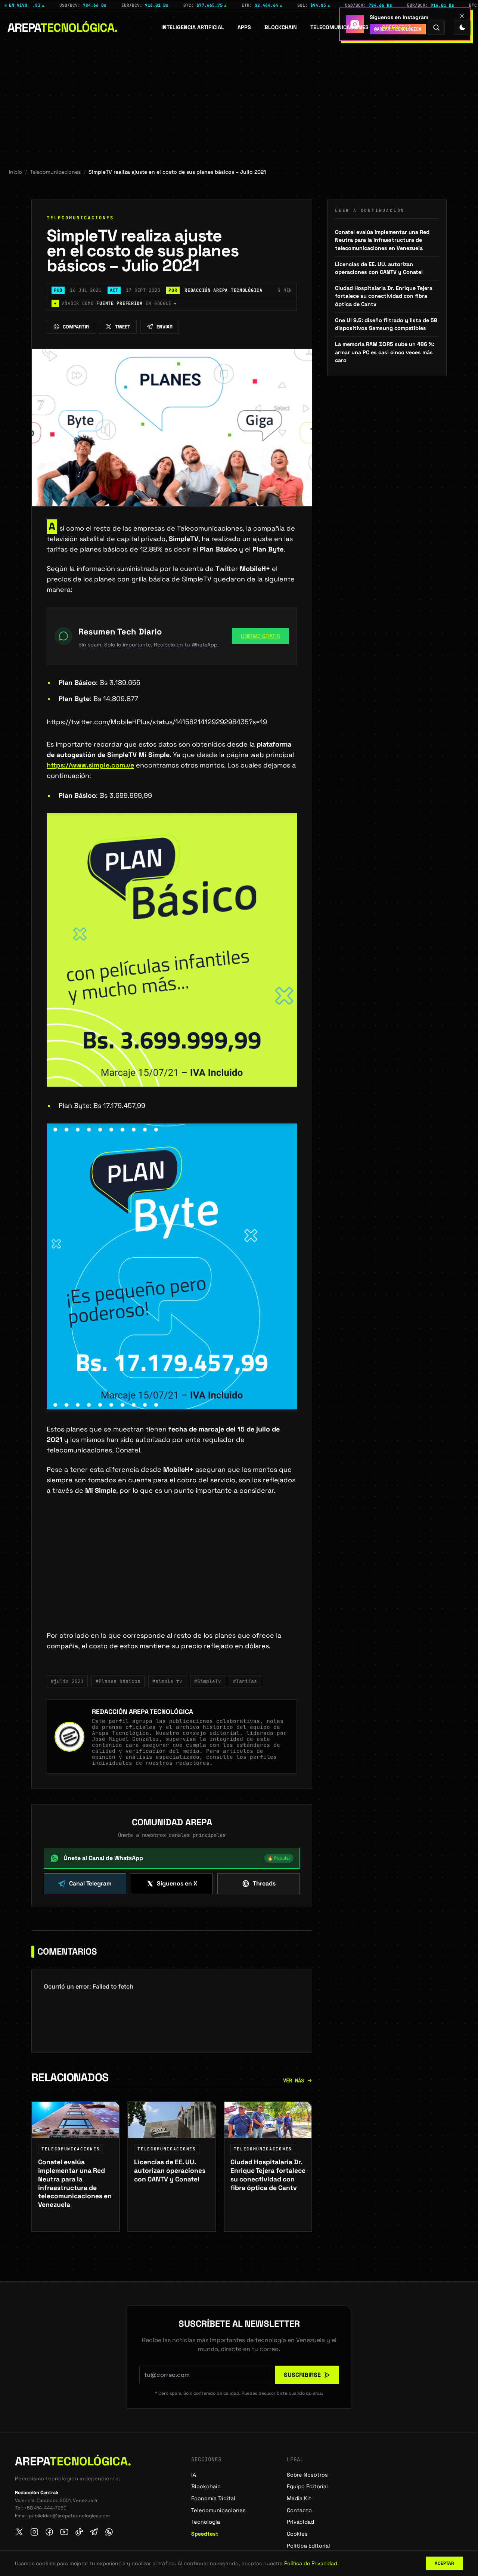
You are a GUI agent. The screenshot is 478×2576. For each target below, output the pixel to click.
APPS (244, 27)
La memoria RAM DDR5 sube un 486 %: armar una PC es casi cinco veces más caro (385, 352)
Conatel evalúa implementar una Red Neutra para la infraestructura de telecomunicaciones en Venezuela (382, 240)
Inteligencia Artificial (193, 27)
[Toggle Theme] (462, 27)
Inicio (15, 172)
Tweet (123, 327)
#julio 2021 (67, 1681)
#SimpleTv (208, 1681)
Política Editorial (308, 2546)
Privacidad (300, 2522)
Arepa (63, 28)
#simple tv (167, 1681)
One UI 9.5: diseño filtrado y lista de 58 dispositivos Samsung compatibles (386, 324)
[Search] (436, 27)
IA (194, 2475)
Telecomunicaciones (339, 27)
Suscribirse (302, 2375)
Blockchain (281, 27)
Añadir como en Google (115, 303)
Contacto (299, 2510)
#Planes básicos (118, 1681)
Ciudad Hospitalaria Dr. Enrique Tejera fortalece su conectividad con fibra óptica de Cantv (384, 296)
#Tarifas (245, 1681)
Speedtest (396, 27)
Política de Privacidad (311, 2563)
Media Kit (299, 2498)
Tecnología (206, 2522)
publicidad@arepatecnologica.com (69, 2516)
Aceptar (444, 2563)
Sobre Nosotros (307, 2475)
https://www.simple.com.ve (90, 765)
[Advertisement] (239, 100)
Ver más (294, 2081)
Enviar (164, 327)
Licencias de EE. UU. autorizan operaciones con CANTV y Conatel (379, 268)
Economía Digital (213, 2498)
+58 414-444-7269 (45, 2508)
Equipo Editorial (307, 2486)
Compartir (76, 327)
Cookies (297, 2534)
